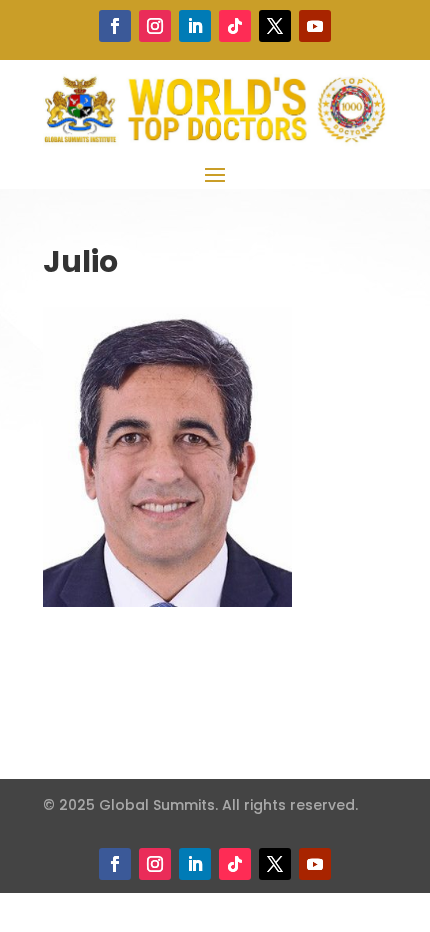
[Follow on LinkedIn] (195, 26)
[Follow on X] (275, 26)
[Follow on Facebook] (115, 26)
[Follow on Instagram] (155, 26)
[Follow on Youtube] (315, 26)
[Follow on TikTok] (235, 26)
